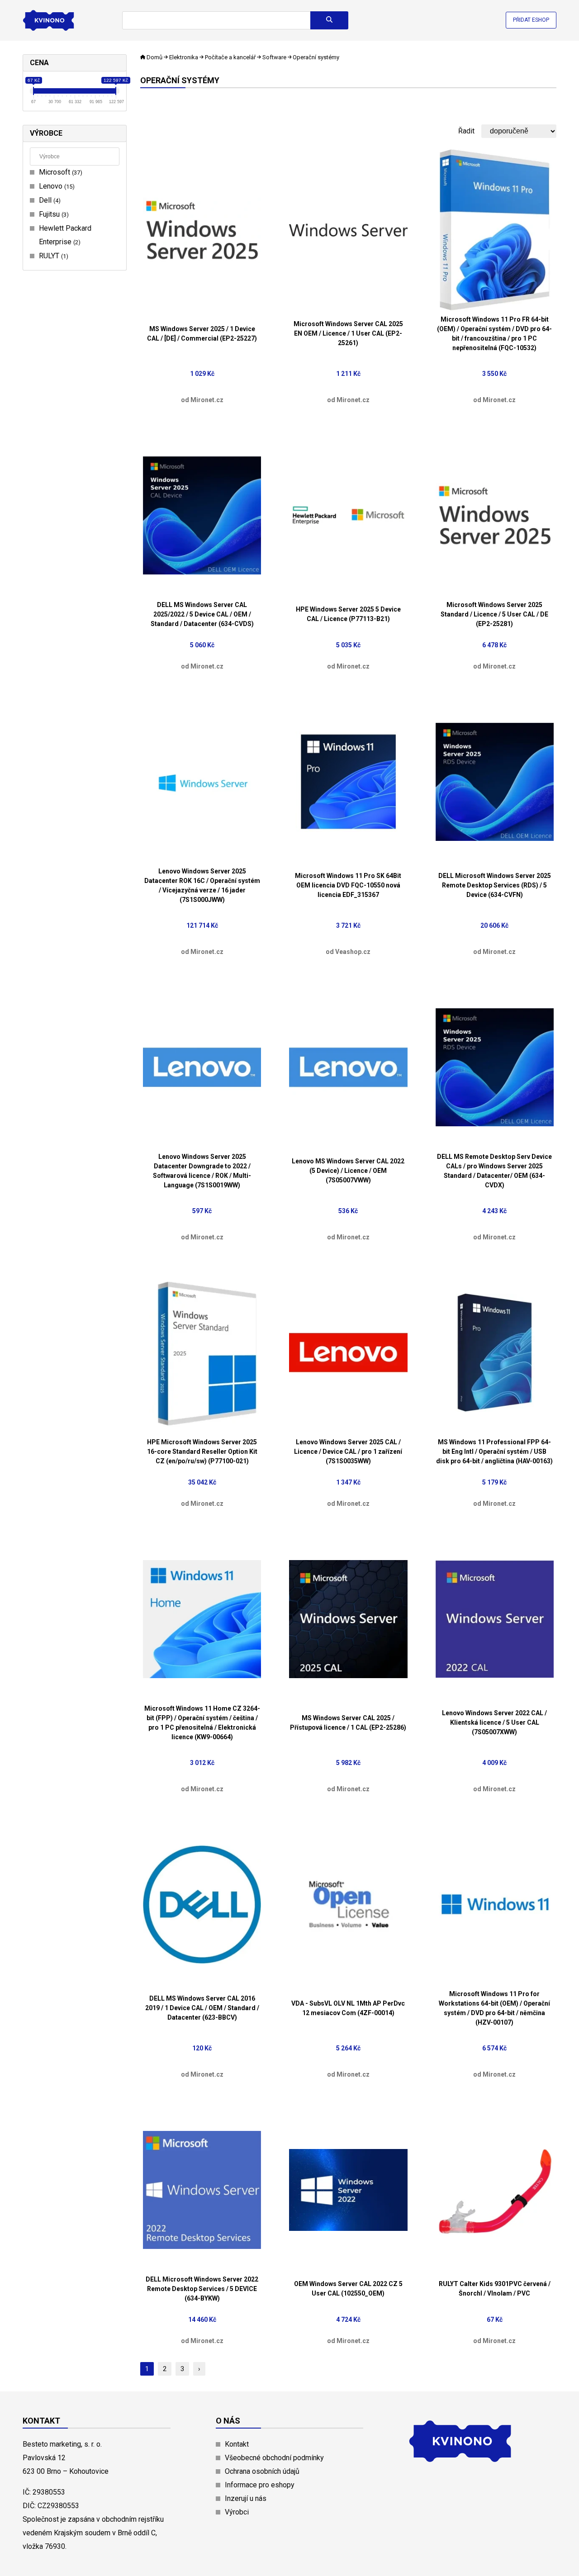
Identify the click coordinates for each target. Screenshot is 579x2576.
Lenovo (56, 186)
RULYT (52, 256)
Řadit (466, 131)
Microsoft (59, 172)
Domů (154, 57)
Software (274, 57)
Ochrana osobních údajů (262, 2471)
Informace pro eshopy (260, 2485)
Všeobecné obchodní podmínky (274, 2458)
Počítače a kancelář (230, 57)
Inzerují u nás (246, 2498)
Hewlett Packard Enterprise (65, 235)
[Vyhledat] (329, 20)
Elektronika (184, 57)
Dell (49, 200)
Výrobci (237, 2512)
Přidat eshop (531, 20)
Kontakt (237, 2444)
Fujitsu (53, 214)
